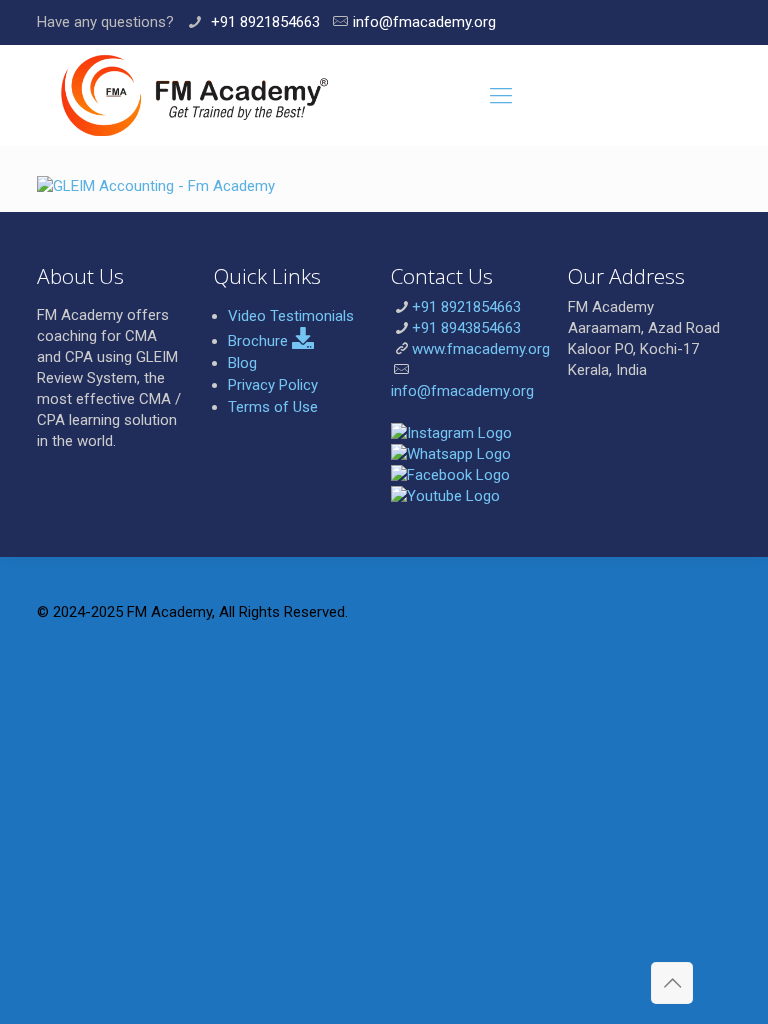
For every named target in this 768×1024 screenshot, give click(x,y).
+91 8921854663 (263, 22)
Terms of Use (273, 407)
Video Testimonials (291, 316)
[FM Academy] (194, 95)
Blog (242, 363)
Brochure (260, 341)
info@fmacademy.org (424, 22)
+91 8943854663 (466, 328)
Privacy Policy (273, 385)
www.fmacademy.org (481, 349)
